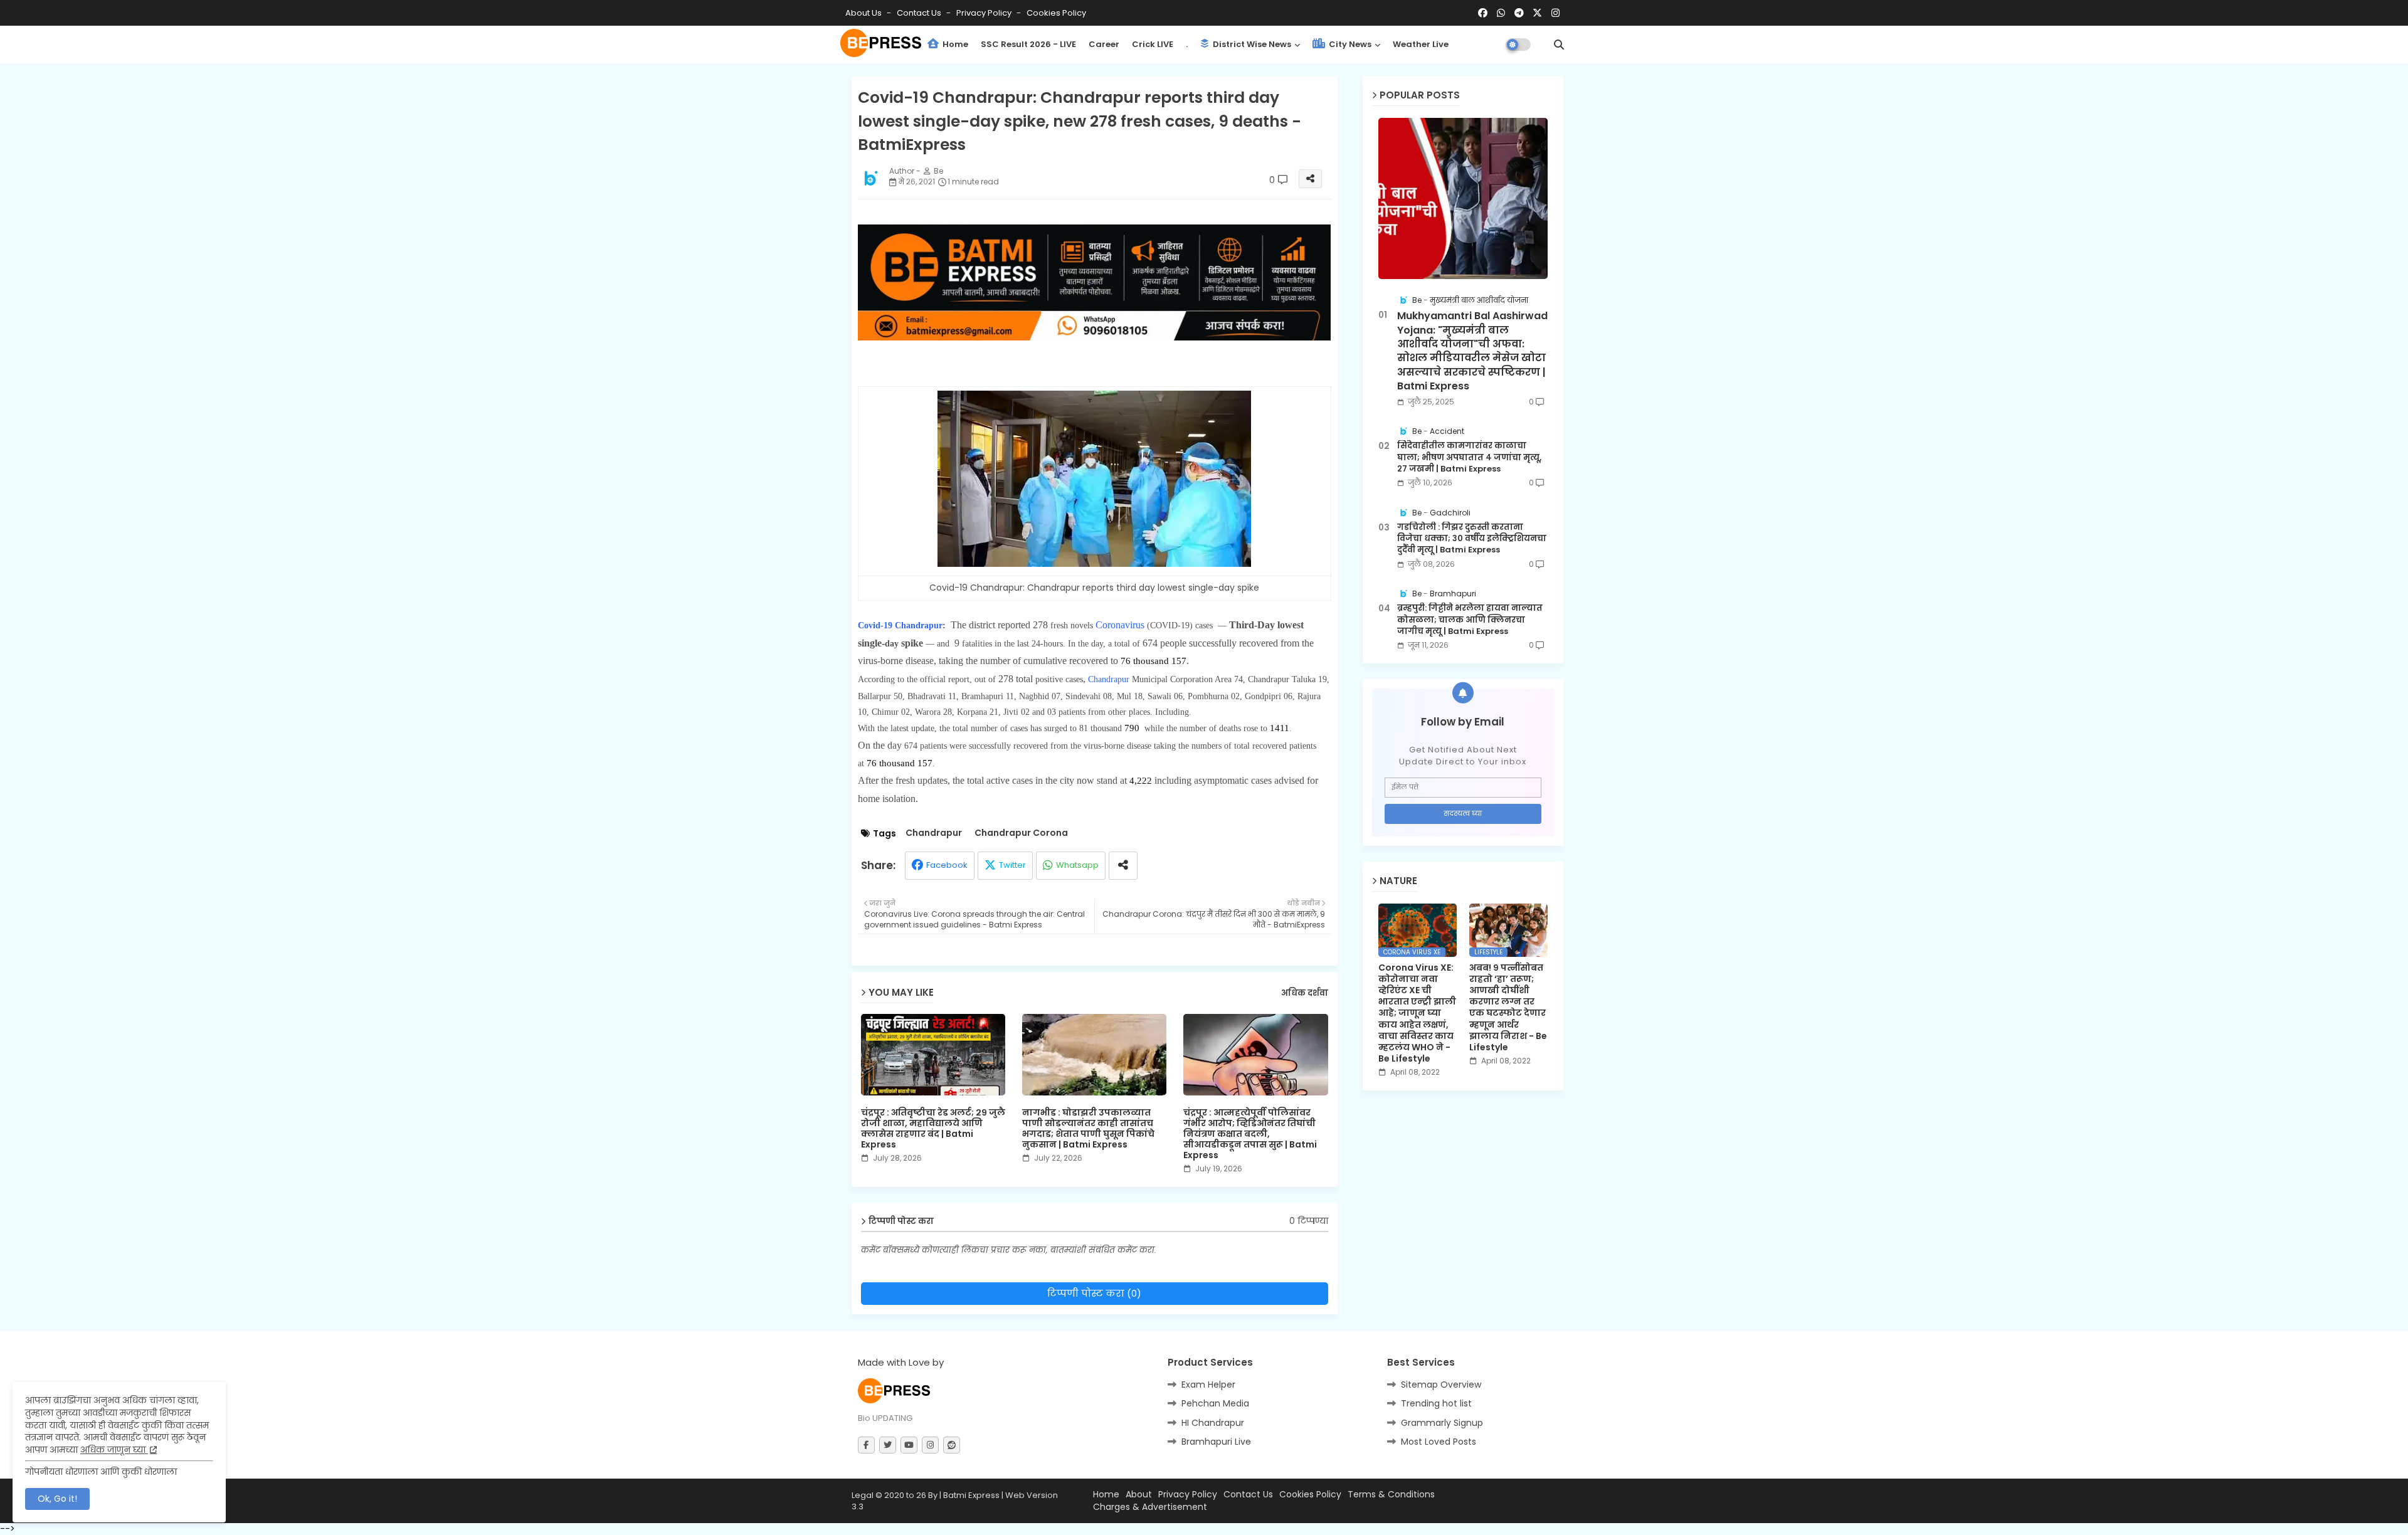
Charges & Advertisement (1150, 1507)
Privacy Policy (985, 13)
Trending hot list (1436, 1403)
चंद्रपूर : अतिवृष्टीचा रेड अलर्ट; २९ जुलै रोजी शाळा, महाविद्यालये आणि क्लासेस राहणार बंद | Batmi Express (933, 1129)
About (1139, 1495)
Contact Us (1248, 1495)
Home (954, 44)
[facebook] (1483, 13)
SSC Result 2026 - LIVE (1028, 44)
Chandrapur (1110, 679)
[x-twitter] (1537, 13)
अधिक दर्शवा (1305, 993)
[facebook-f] (866, 1445)
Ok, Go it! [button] (57, 1499)
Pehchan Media (1215, 1403)
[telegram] (1519, 13)
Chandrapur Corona (1021, 833)
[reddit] (952, 1445)
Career (1104, 44)
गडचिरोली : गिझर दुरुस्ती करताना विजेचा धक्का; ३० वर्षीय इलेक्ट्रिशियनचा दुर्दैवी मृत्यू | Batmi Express (1472, 539)
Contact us (920, 13)
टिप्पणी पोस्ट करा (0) (1094, 1293)
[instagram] (1555, 13)
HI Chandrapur (1213, 1423)
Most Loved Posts (1439, 1442)
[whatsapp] (1501, 13)
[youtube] (909, 1445)
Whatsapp (1077, 865)
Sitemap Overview (1441, 1385)
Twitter (1012, 865)
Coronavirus (1121, 625)
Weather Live (1421, 44)
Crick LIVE (1153, 44)
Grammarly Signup (1442, 1423)
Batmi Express (971, 1495)
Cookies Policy (1056, 13)
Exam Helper (1208, 1385)
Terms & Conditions (1391, 1495)
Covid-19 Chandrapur (900, 625)
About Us (864, 13)
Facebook (947, 865)
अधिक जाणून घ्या (114, 1450)
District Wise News (1251, 44)
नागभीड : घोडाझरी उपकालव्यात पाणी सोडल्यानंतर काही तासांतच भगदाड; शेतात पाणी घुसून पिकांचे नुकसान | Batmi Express (1088, 1129)
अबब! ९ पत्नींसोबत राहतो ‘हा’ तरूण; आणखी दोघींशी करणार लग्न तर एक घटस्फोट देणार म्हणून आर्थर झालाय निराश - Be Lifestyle (1508, 1008)
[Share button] (1123, 866)
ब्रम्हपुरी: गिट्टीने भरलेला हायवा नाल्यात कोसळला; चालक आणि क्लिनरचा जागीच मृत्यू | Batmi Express (1470, 620)
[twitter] (888, 1445)
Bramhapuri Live (1216, 1442)
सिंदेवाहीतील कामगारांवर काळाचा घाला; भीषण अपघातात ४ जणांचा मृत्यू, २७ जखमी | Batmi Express (1469, 457)
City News (1349, 44)
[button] (1559, 45)
